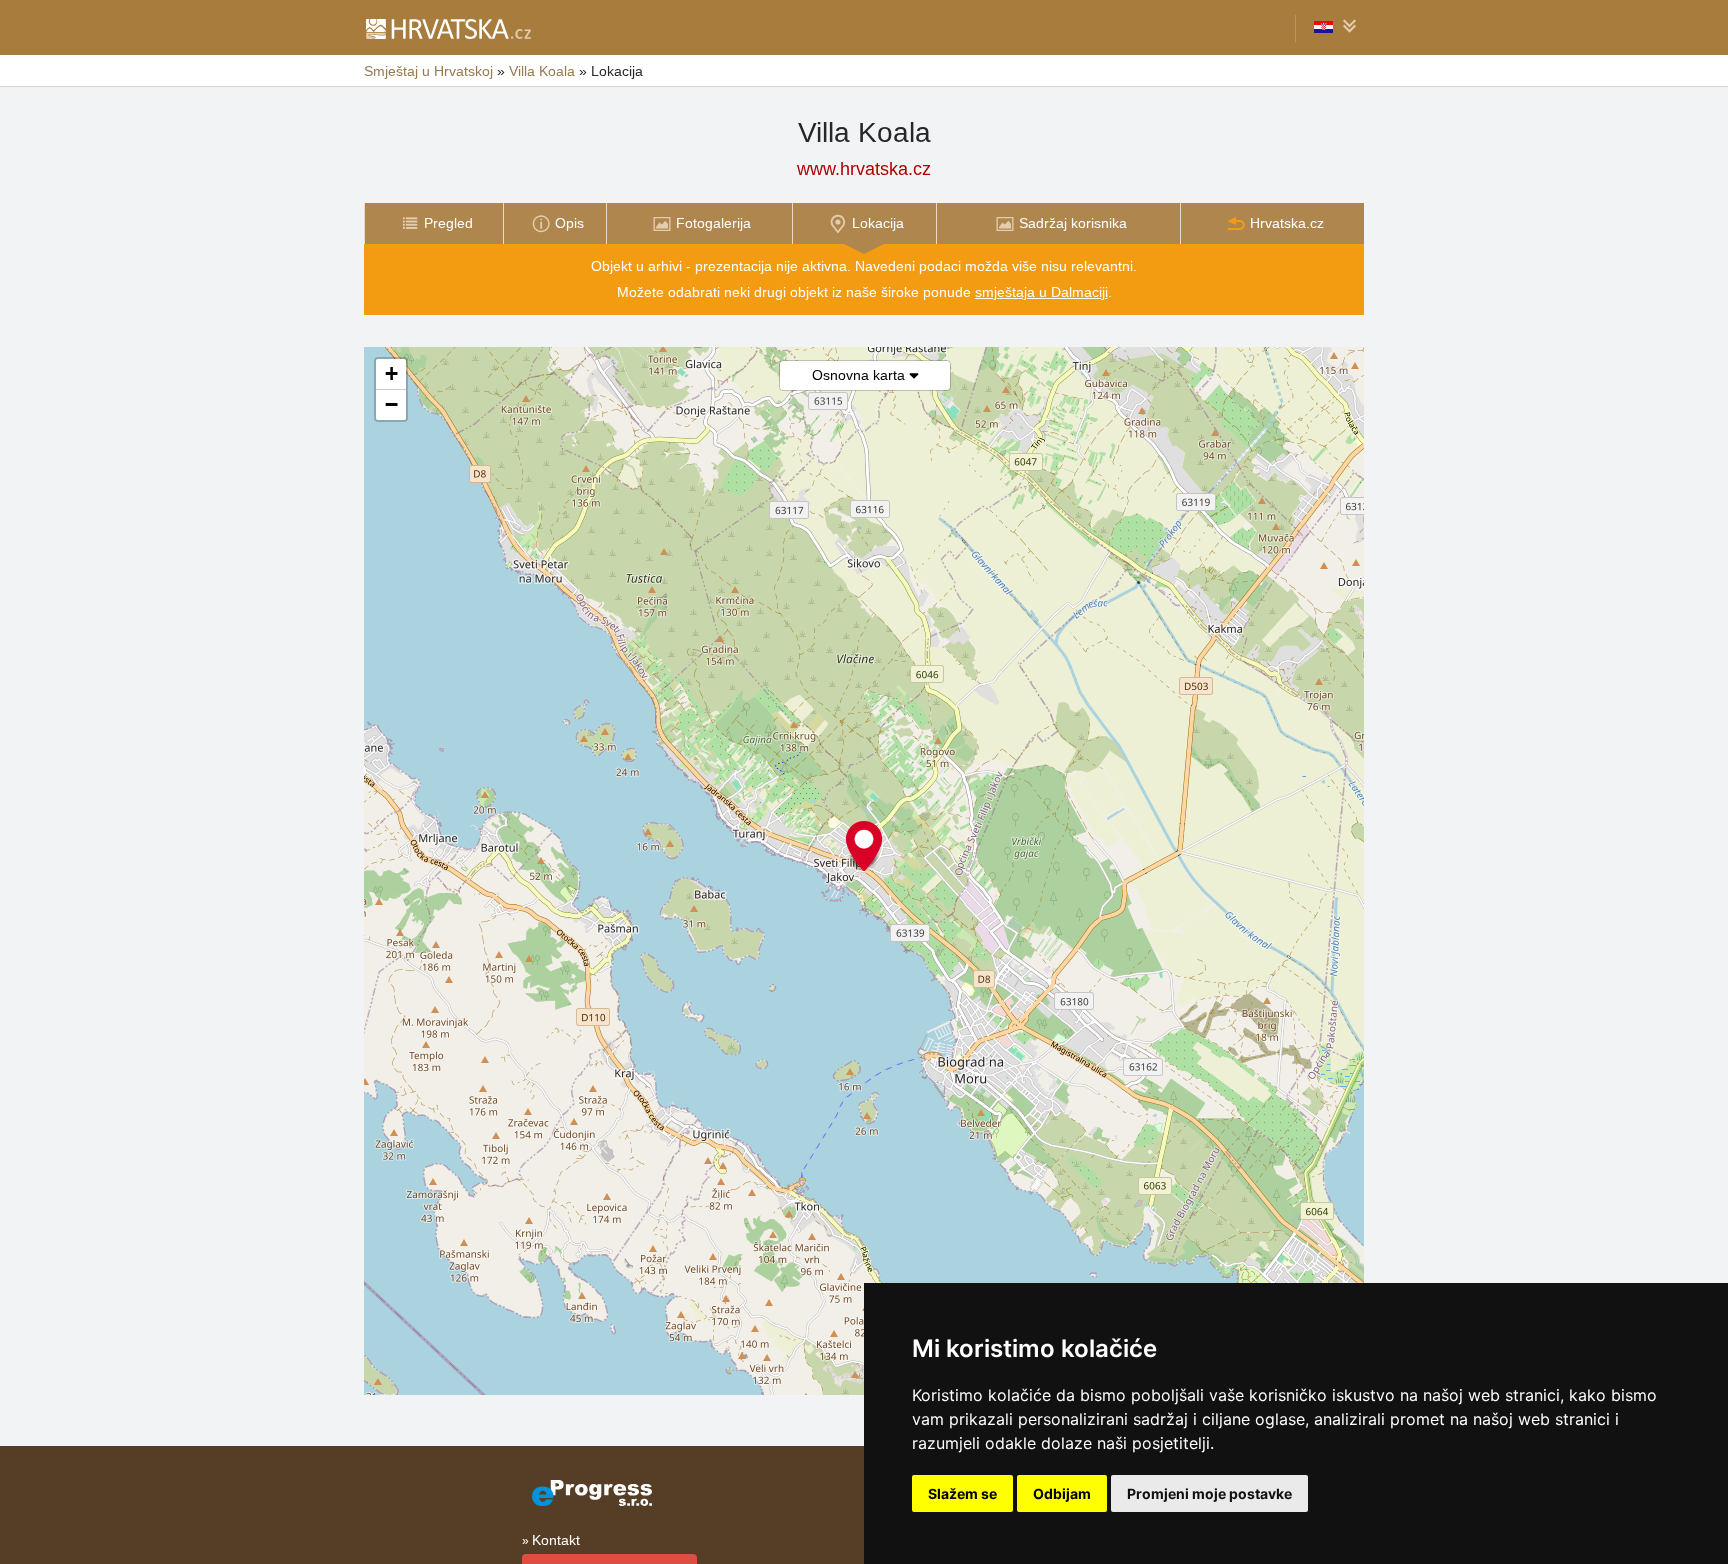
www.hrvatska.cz (864, 169)
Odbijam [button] (1062, 1493)
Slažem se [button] (962, 1493)
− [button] (391, 404)
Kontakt (556, 1540)
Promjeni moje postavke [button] (1209, 1493)
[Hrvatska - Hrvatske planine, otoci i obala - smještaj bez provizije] (447, 28)
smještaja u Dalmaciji (1041, 292)
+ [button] (391, 373)
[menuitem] (433, 223)
